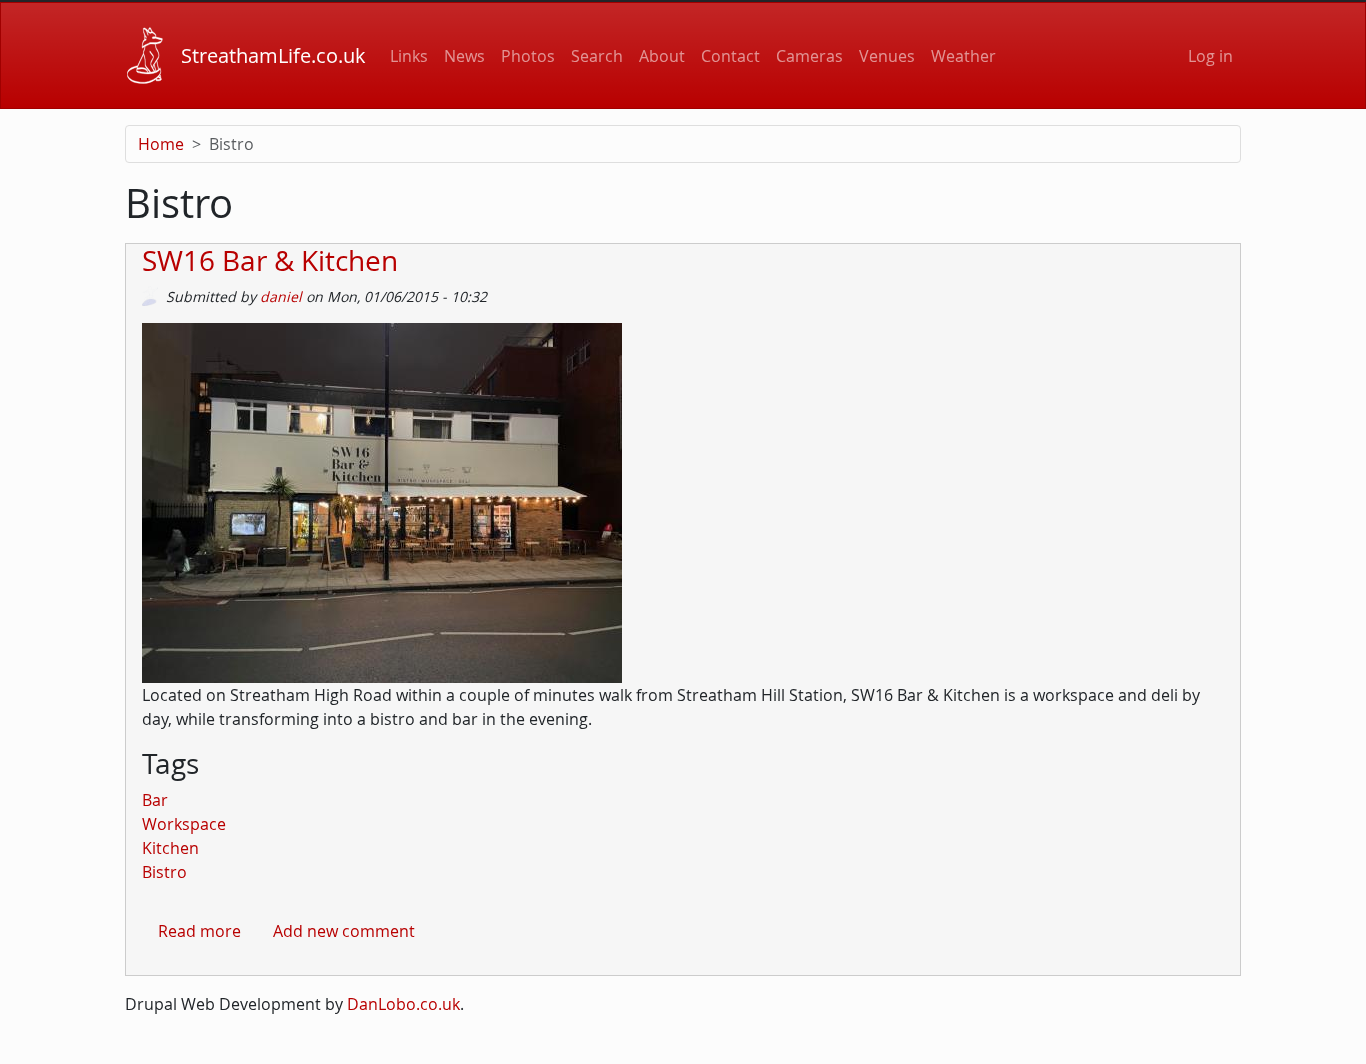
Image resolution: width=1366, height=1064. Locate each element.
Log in (1210, 56)
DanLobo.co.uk (403, 1004)
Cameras (809, 56)
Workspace (184, 824)
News (464, 56)
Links (409, 56)
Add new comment (344, 931)
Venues (887, 56)
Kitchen (170, 848)
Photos (528, 56)
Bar (155, 800)
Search (597, 56)
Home (161, 144)
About (662, 56)
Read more (199, 931)
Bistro (164, 872)
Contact (730, 56)
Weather (963, 56)
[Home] (145, 55)
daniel (281, 296)
